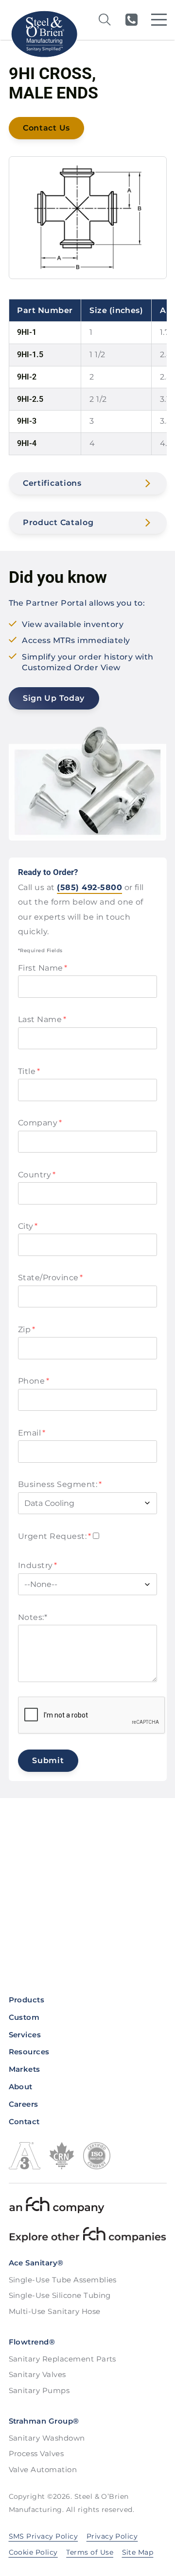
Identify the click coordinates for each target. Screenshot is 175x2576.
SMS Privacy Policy (44, 2536)
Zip (26, 1329)
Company (40, 1123)
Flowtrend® (32, 2342)
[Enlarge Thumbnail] (87, 217)
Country (37, 1175)
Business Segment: (60, 1484)
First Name (43, 968)
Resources (29, 2052)
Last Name (42, 1019)
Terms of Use (90, 2552)
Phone (34, 1381)
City (28, 1226)
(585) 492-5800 (131, 20)
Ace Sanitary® (36, 2263)
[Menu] (159, 20)
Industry (38, 1565)
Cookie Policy (33, 2552)
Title (29, 1071)
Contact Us (46, 128)
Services (25, 2035)
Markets (25, 2069)
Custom (24, 2017)
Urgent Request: (54, 1536)
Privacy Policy (112, 2536)
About (21, 2087)
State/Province (51, 1278)
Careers (24, 2104)
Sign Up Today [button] (54, 698)
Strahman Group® (44, 2421)
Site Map (138, 2552)
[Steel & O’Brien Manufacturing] (44, 34)
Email (32, 1433)
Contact (24, 2122)
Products (27, 2000)
